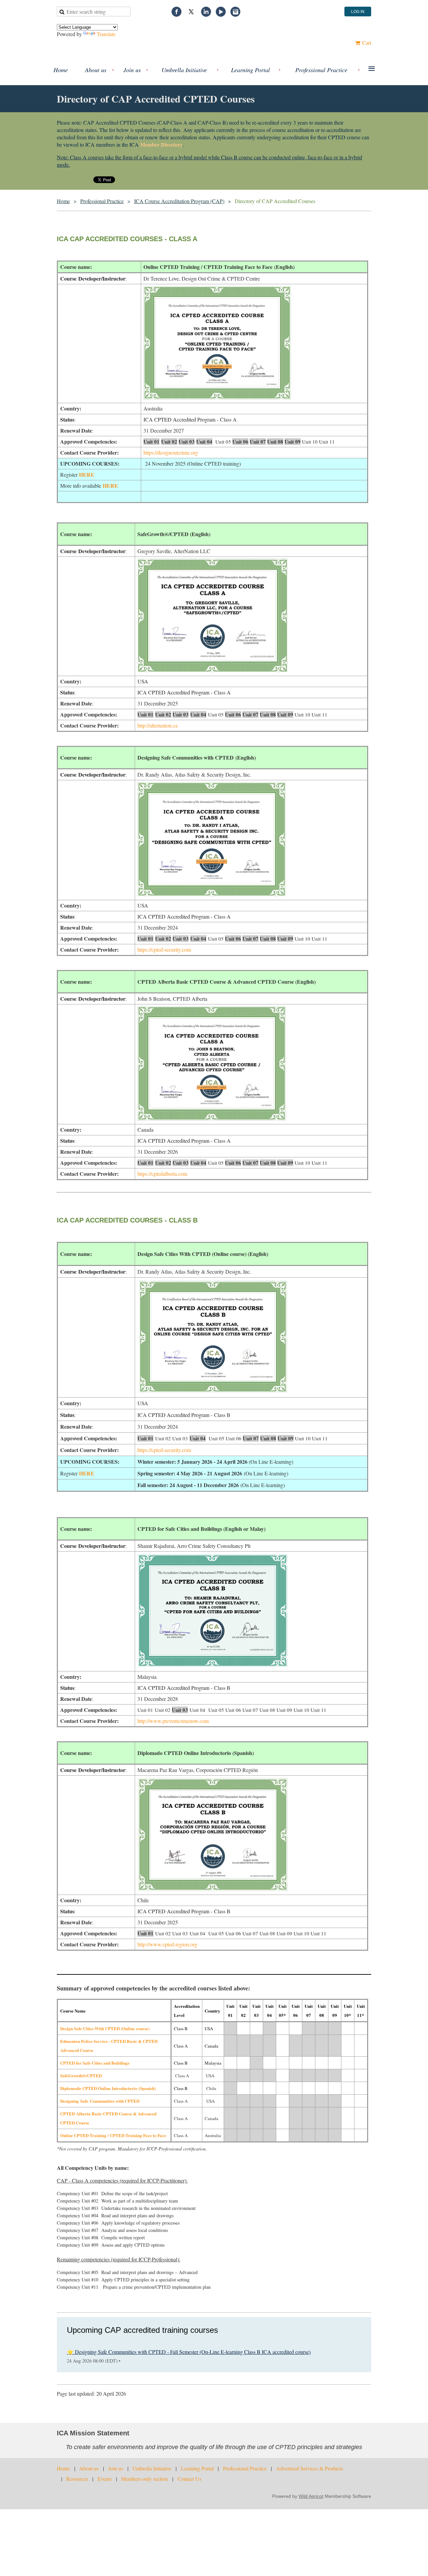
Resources (77, 2479)
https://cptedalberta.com (162, 1174)
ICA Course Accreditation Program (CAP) (179, 201)
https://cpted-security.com (164, 949)
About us (89, 2468)
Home (63, 201)
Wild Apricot (311, 2496)
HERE (87, 474)
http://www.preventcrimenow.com (173, 1721)
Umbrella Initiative (152, 2468)
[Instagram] (235, 12)
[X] (191, 12)
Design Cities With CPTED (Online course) (105, 2028)
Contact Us (189, 2479)
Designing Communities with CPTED (100, 2101)
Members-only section (144, 2479)
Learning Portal (197, 2468)
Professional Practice (102, 201)
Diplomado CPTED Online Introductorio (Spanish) (108, 2088)
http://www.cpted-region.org (167, 1944)
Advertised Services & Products (310, 2468)
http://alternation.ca (157, 725)
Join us (116, 2468)
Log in (358, 12)
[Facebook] (177, 12)
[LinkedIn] (206, 12)
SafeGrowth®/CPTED (81, 2075)
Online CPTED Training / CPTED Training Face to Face (113, 2135)
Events (105, 2479)
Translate (106, 34)
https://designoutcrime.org (171, 452)
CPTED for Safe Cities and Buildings (95, 2063)
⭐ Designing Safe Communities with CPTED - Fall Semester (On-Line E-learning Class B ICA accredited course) (189, 2352)
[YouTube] (221, 12)
